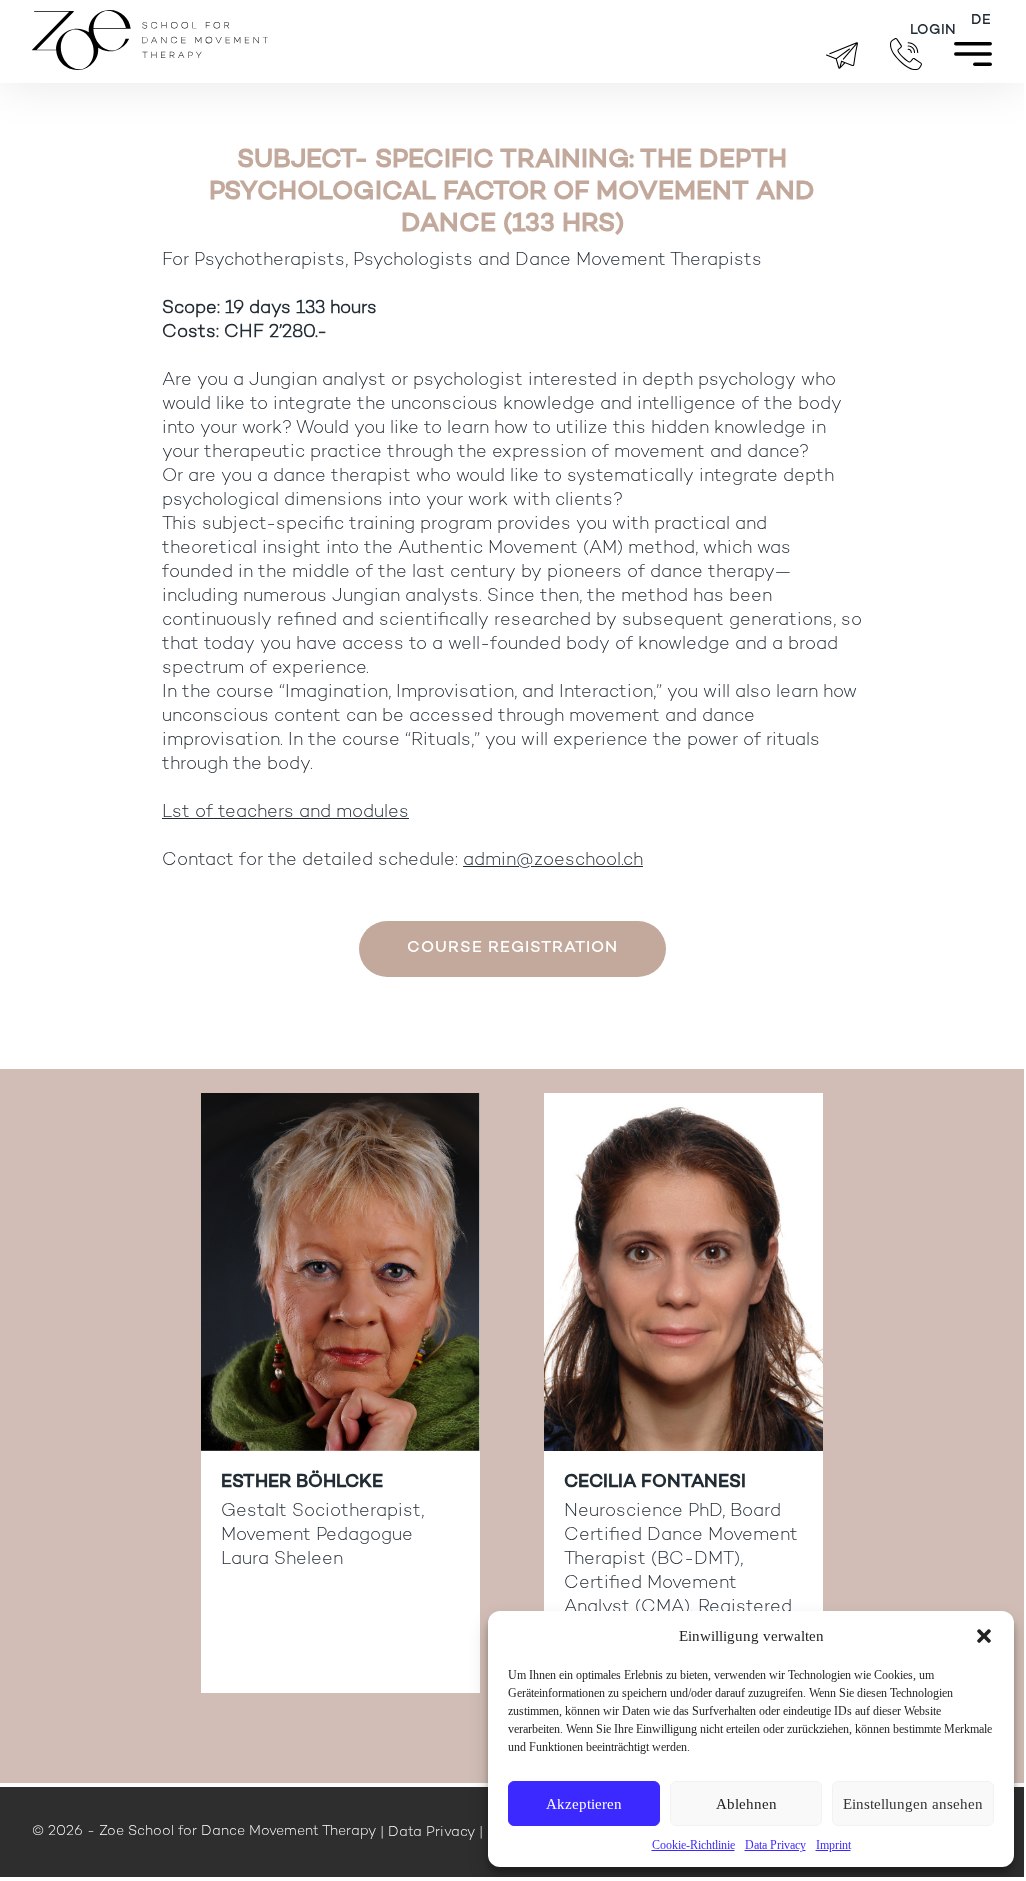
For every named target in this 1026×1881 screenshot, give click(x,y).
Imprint (833, 1845)
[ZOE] (150, 64)
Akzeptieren (584, 1804)
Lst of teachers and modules (285, 812)
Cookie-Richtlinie (693, 1845)
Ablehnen (746, 1804)
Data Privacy (775, 1845)
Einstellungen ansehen (913, 1804)
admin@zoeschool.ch (553, 860)
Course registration (512, 948)
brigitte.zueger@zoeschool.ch (842, 55)
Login (933, 30)
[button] (984, 1636)
